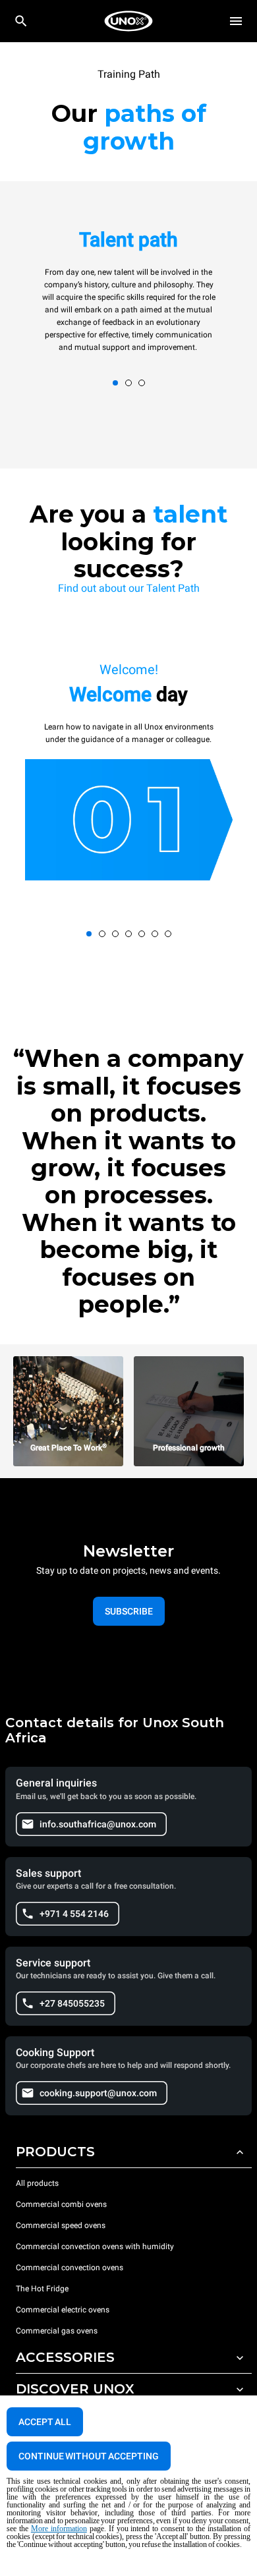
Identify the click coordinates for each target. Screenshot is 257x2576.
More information (59, 2529)
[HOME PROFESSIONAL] (128, 21)
